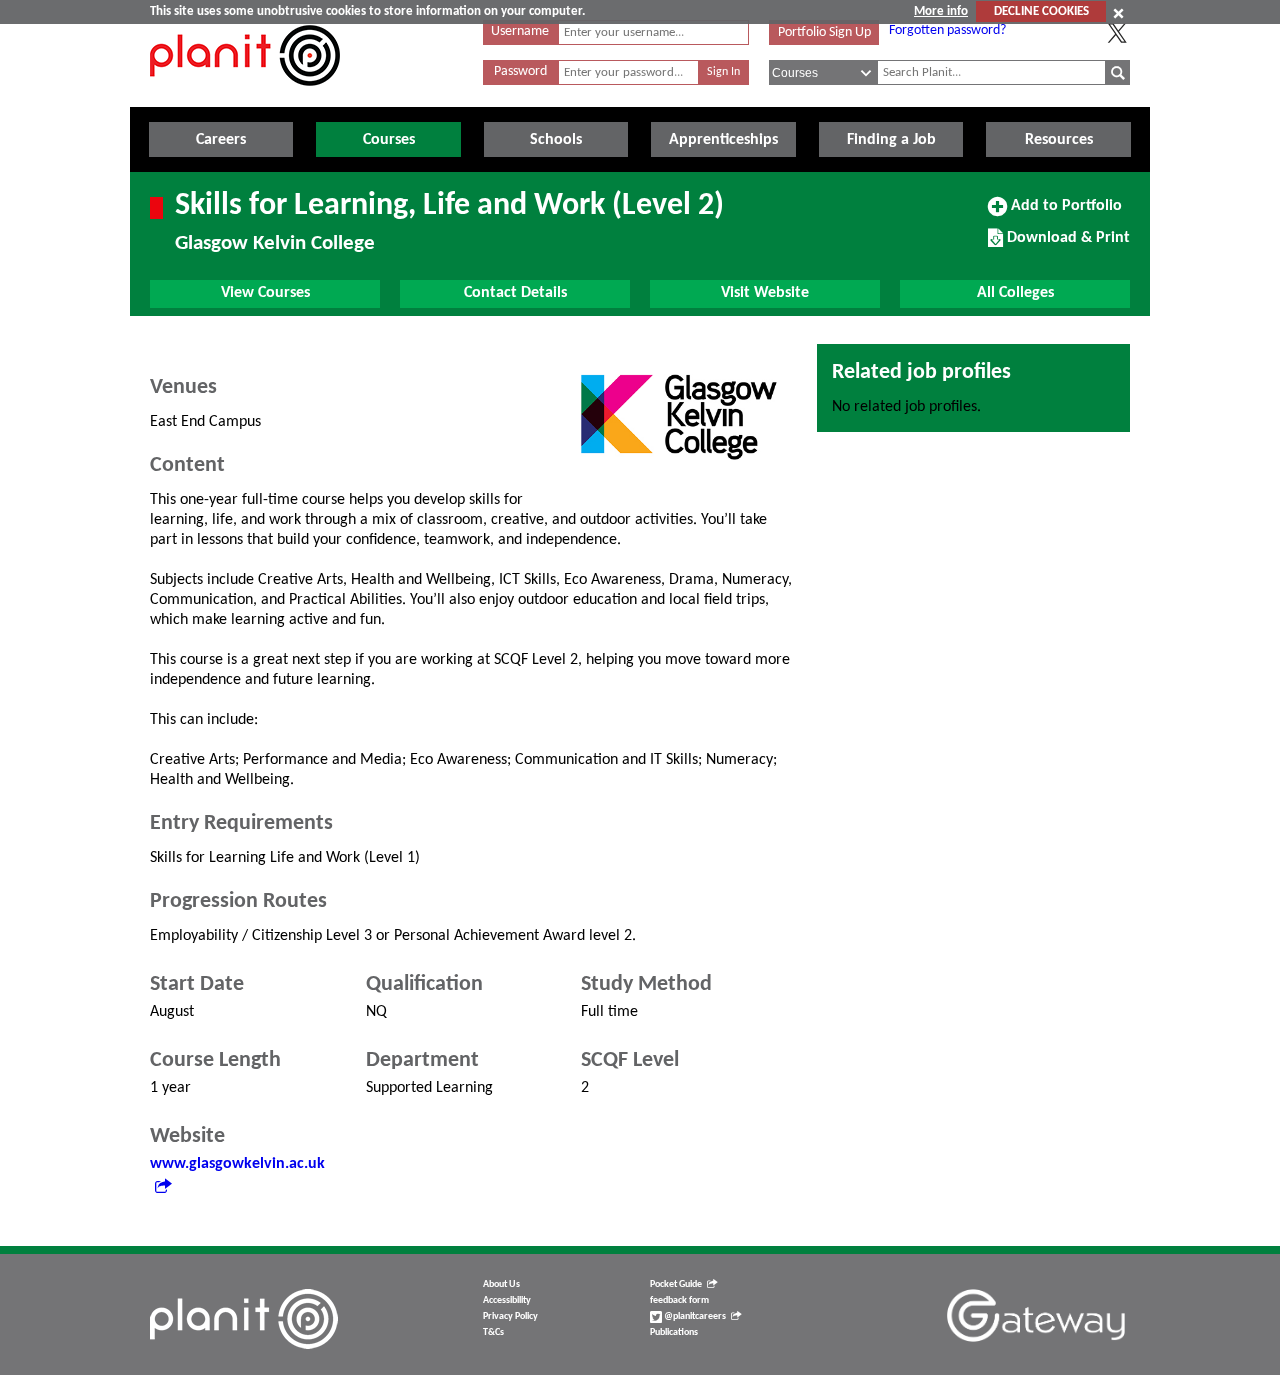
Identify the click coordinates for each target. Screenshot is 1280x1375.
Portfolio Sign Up (824, 32)
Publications (674, 1332)
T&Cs (493, 1332)
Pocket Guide (676, 1284)
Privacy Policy (510, 1316)
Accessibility (507, 1300)
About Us (501, 1284)
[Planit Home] (245, 97)
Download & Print (1066, 245)
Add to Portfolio (1064, 213)
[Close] (1118, 13)
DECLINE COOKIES (1041, 11)
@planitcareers (694, 1316)
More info (941, 11)
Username (520, 31)
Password (520, 71)
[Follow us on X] (1117, 33)
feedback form (679, 1300)
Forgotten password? (947, 30)
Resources (1059, 140)
